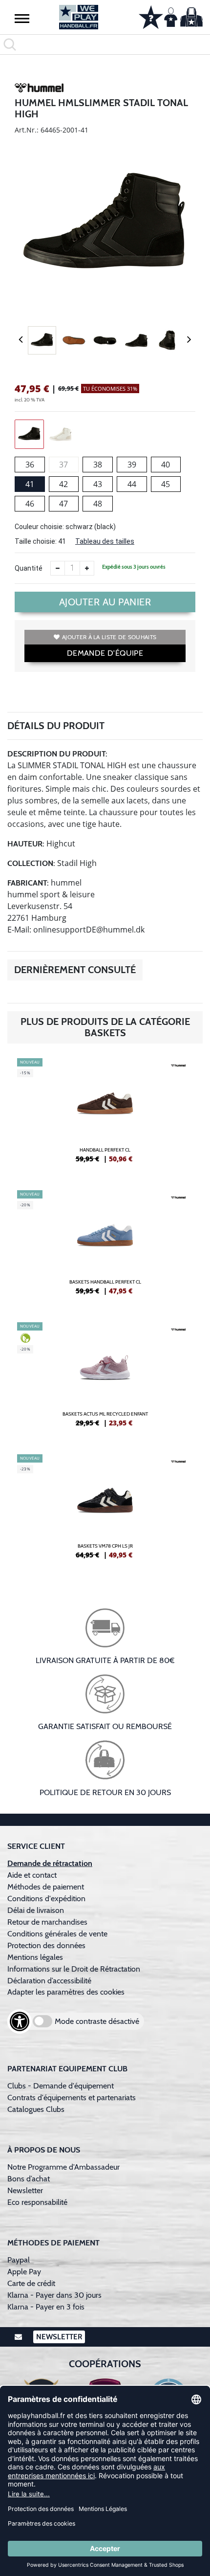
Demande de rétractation (50, 1863)
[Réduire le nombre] (58, 568)
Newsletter (25, 2190)
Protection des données (46, 1945)
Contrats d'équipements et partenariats (72, 2098)
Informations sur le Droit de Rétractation (74, 1969)
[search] (105, 44)
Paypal (19, 2260)
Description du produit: (57, 754)
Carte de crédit (31, 2283)
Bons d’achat (30, 2179)
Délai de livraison (36, 1910)
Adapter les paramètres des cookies (66, 1992)
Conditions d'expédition (48, 1899)
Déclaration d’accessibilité (49, 1981)
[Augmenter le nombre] (87, 568)
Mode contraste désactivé (97, 2021)
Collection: (31, 863)
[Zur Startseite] (79, 17)
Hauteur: (26, 844)
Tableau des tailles (105, 541)
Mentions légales (35, 1957)
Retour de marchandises (48, 1922)
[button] (22, 18)
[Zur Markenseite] (39, 89)
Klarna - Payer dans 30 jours (54, 2295)
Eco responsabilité (37, 2202)
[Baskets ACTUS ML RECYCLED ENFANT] (105, 1378)
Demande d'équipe (105, 653)
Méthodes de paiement (48, 1887)
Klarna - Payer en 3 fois (46, 2307)
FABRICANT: (28, 883)
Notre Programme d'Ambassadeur (63, 2167)
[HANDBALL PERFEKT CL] (105, 1114)
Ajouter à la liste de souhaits (109, 637)
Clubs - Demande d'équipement (61, 2086)
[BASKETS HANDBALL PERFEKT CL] (105, 1246)
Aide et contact (32, 1875)
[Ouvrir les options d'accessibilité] (20, 2021)
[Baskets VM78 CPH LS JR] (105, 1510)
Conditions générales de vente (57, 1934)
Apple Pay (24, 2272)
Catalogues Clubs (36, 2109)
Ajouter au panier (105, 602)
